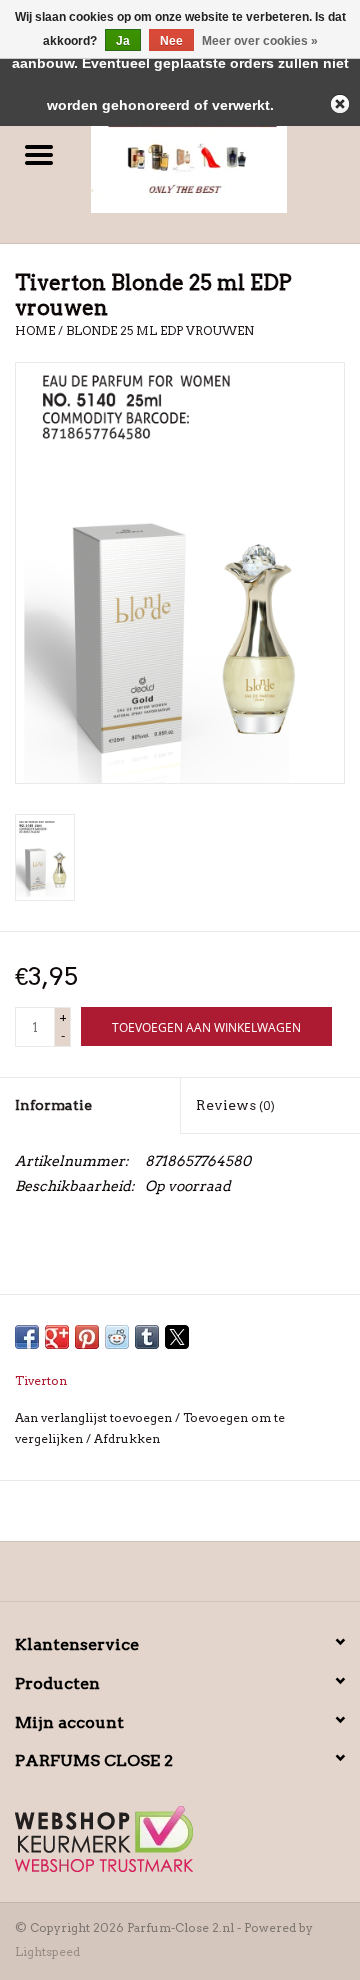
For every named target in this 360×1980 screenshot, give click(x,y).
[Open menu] (39, 154)
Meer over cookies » (260, 41)
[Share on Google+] (57, 1337)
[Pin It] (87, 1337)
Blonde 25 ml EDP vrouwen (160, 330)
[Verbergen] (340, 104)
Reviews (235, 1105)
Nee (171, 41)
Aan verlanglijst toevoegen (95, 1417)
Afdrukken (127, 1438)
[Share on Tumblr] (147, 1337)
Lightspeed (47, 1951)
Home (35, 330)
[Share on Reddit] (117, 1337)
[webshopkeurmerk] (180, 1839)
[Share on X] (177, 1337)
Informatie (53, 1105)
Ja (123, 41)
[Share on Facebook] (27, 1337)
